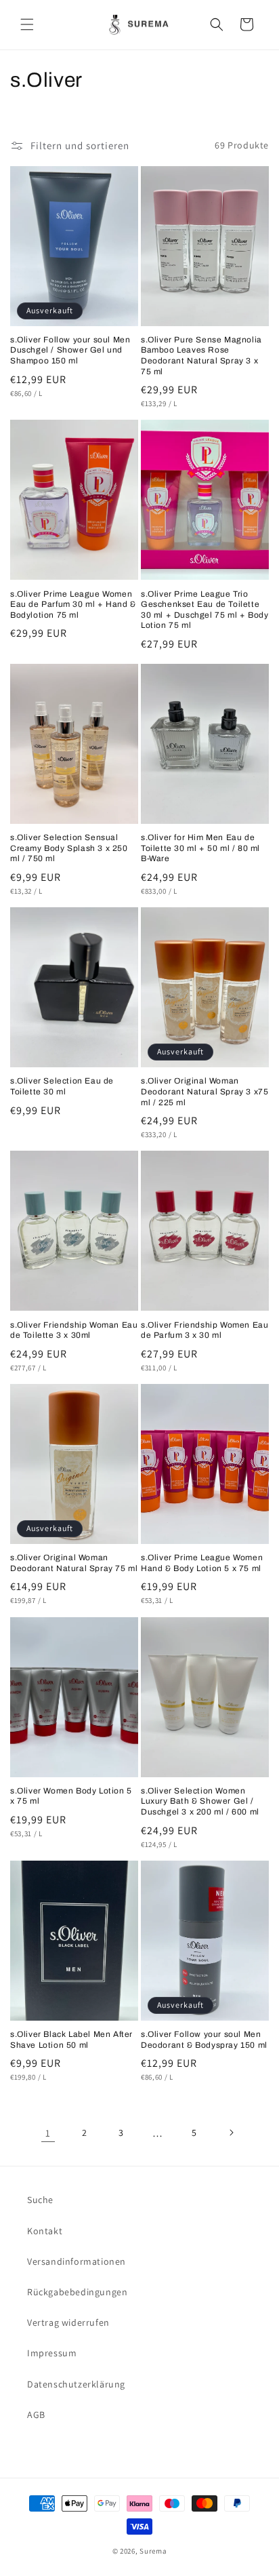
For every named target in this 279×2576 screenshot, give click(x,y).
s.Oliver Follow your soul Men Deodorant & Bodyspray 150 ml (204, 2040)
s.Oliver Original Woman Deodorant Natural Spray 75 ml (74, 1563)
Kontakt (45, 2231)
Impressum (52, 2353)
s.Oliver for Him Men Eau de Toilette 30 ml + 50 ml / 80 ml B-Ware (200, 848)
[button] (27, 24)
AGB (36, 2415)
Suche (40, 2200)
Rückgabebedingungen (77, 2292)
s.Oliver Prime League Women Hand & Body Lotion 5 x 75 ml (202, 1563)
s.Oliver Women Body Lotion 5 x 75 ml (71, 1796)
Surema (153, 2551)
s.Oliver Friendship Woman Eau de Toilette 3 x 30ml (74, 1330)
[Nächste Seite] (231, 2133)
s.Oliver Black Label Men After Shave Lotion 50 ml (71, 2040)
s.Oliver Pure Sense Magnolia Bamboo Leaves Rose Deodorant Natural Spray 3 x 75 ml (201, 356)
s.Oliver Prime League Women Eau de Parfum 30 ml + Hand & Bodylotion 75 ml (73, 605)
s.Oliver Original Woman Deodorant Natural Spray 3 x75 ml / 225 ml (205, 1091)
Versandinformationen (77, 2261)
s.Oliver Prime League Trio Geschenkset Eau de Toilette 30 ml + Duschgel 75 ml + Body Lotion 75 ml (205, 610)
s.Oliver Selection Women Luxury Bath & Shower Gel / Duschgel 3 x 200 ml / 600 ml (200, 1801)
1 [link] (48, 2133)
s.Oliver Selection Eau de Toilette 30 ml (62, 1086)
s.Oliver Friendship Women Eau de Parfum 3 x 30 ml (205, 1330)
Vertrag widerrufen (68, 2322)
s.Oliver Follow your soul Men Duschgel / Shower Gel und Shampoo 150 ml (70, 350)
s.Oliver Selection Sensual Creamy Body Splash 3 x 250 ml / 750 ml (69, 848)
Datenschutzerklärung (76, 2384)
